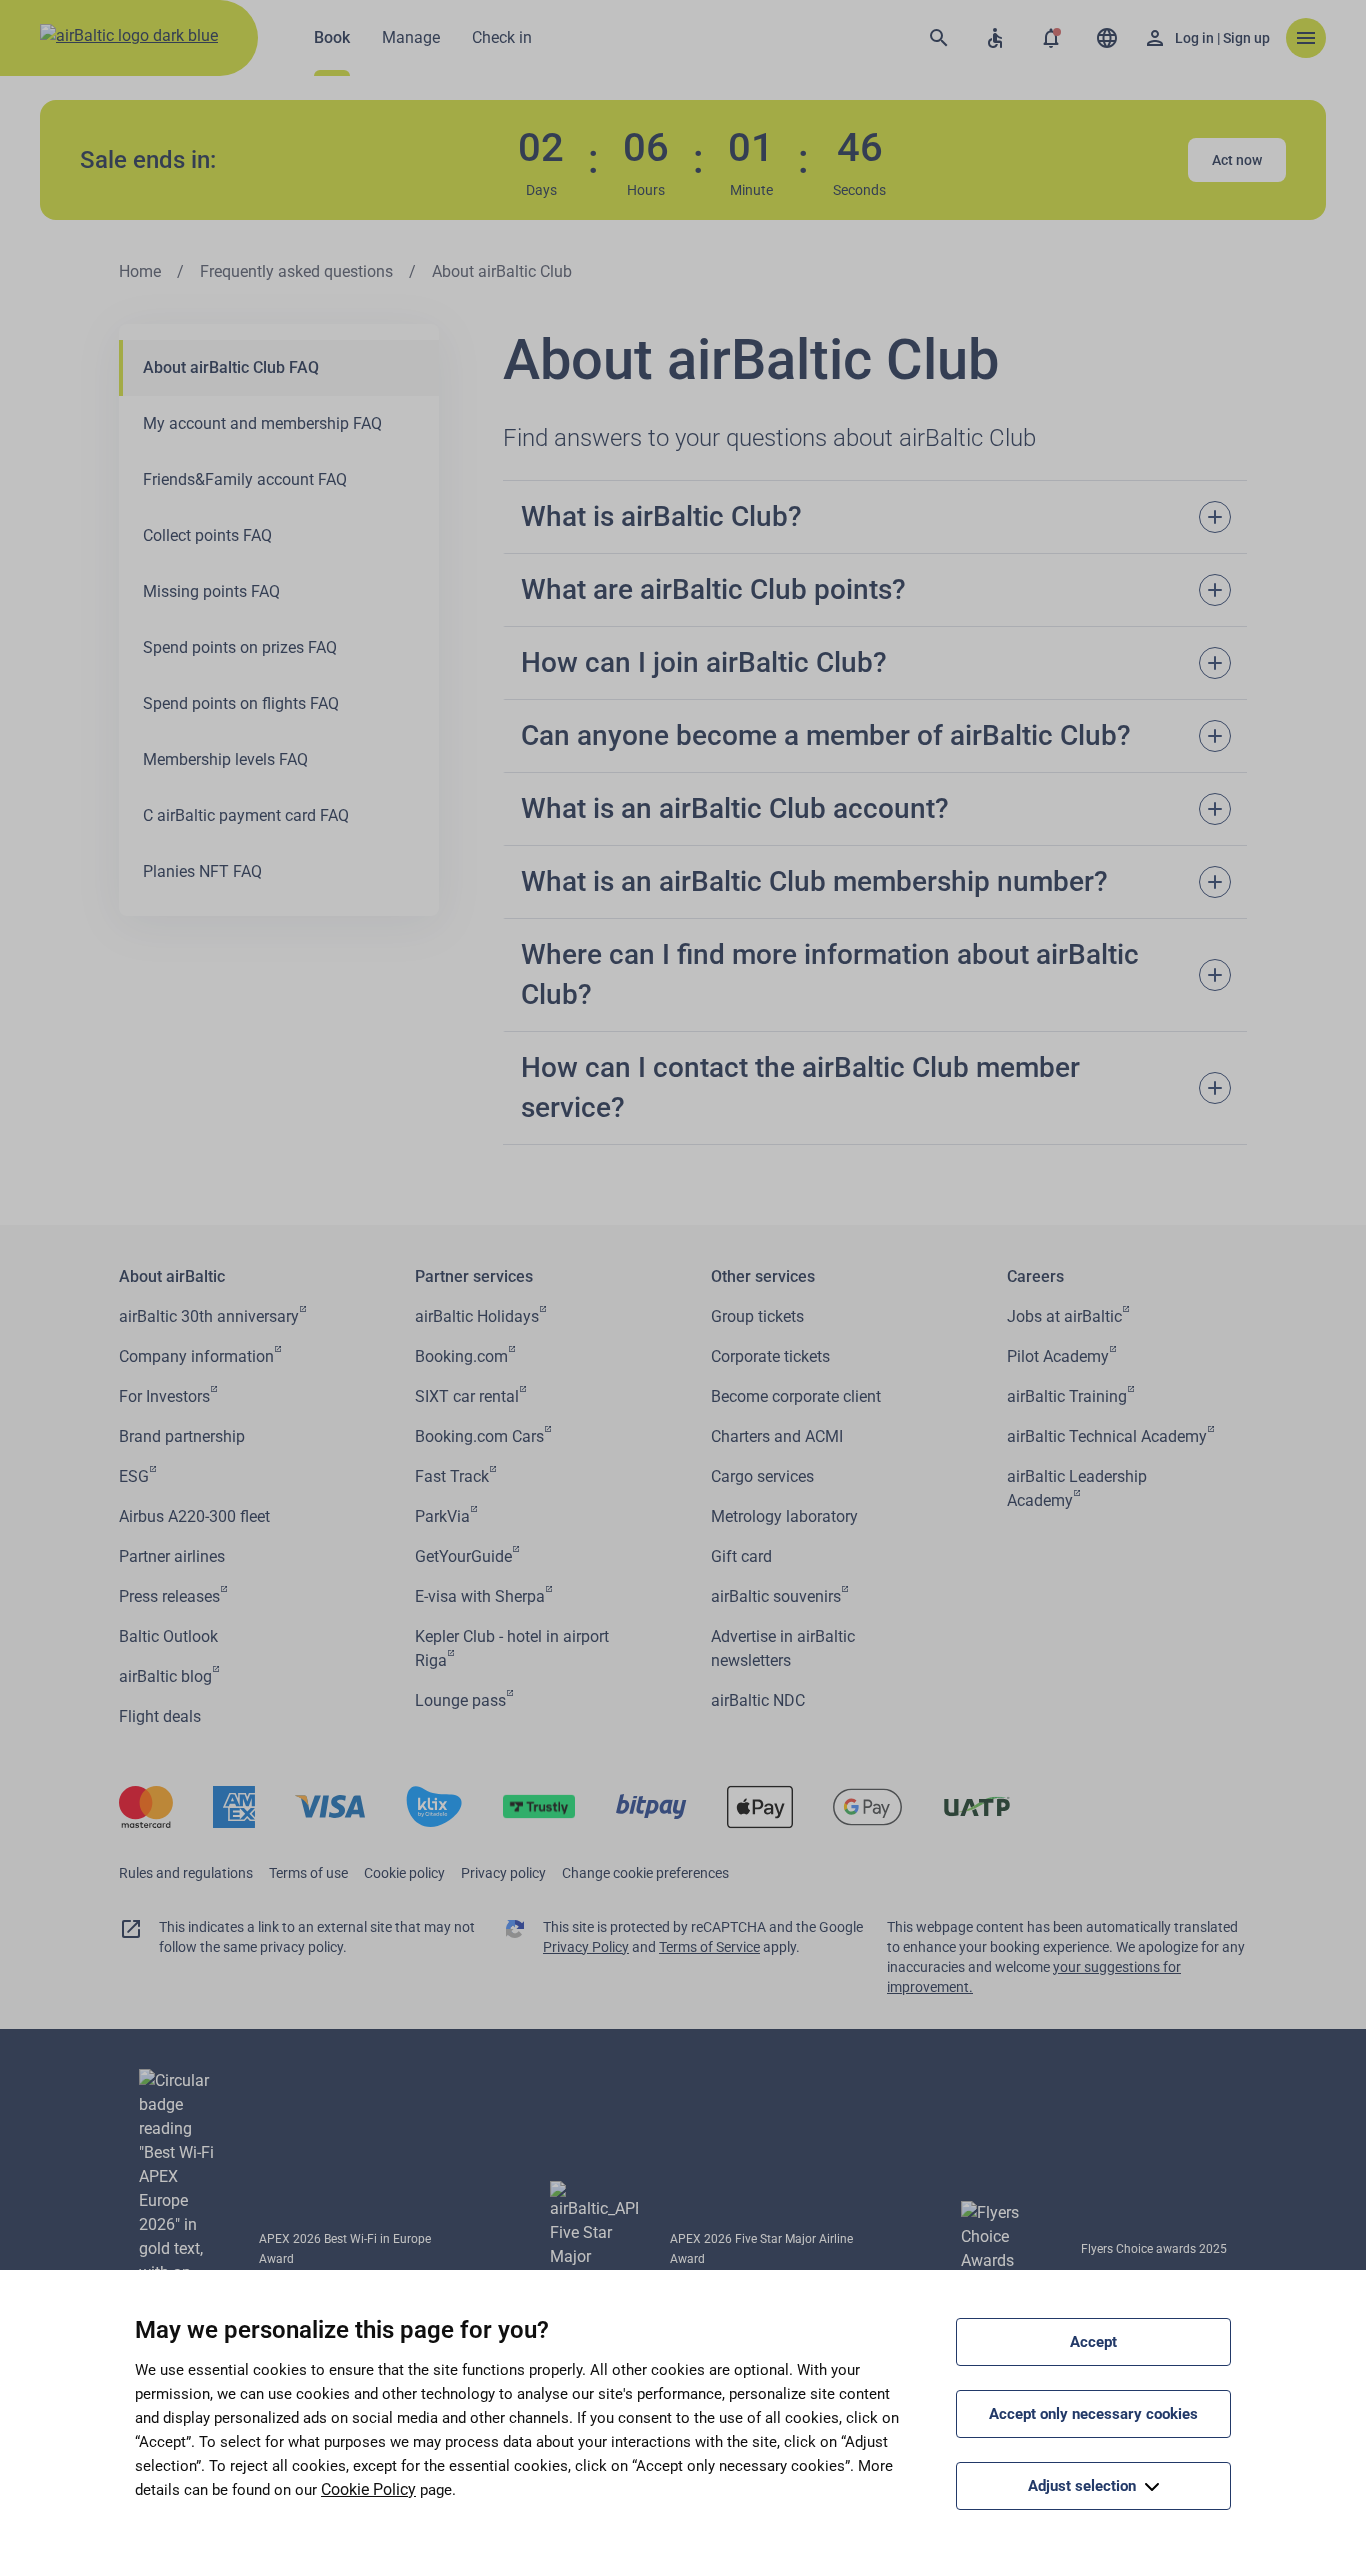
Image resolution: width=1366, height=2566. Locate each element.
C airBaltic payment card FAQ (246, 815)
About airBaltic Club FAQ (231, 367)
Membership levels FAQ (225, 759)
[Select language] (1107, 38)
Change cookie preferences (645, 1873)
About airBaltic (172, 1276)
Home (140, 271)
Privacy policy (503, 1873)
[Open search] (939, 38)
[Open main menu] (1306, 38)
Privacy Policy (586, 1947)
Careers (1035, 1276)
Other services (763, 1276)
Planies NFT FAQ (202, 871)
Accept (1093, 2342)
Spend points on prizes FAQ (240, 647)
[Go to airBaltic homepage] (129, 38)
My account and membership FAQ (262, 423)
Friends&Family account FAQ (245, 479)
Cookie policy (404, 1873)
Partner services (474, 1276)
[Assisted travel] (995, 38)
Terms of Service (709, 1947)
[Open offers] (1051, 38)
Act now (1237, 160)
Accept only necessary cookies (1093, 2414)
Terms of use (308, 1873)
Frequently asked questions (296, 271)
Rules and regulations (186, 1873)
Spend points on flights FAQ (241, 703)
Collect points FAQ (207, 535)
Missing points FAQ (211, 591)
